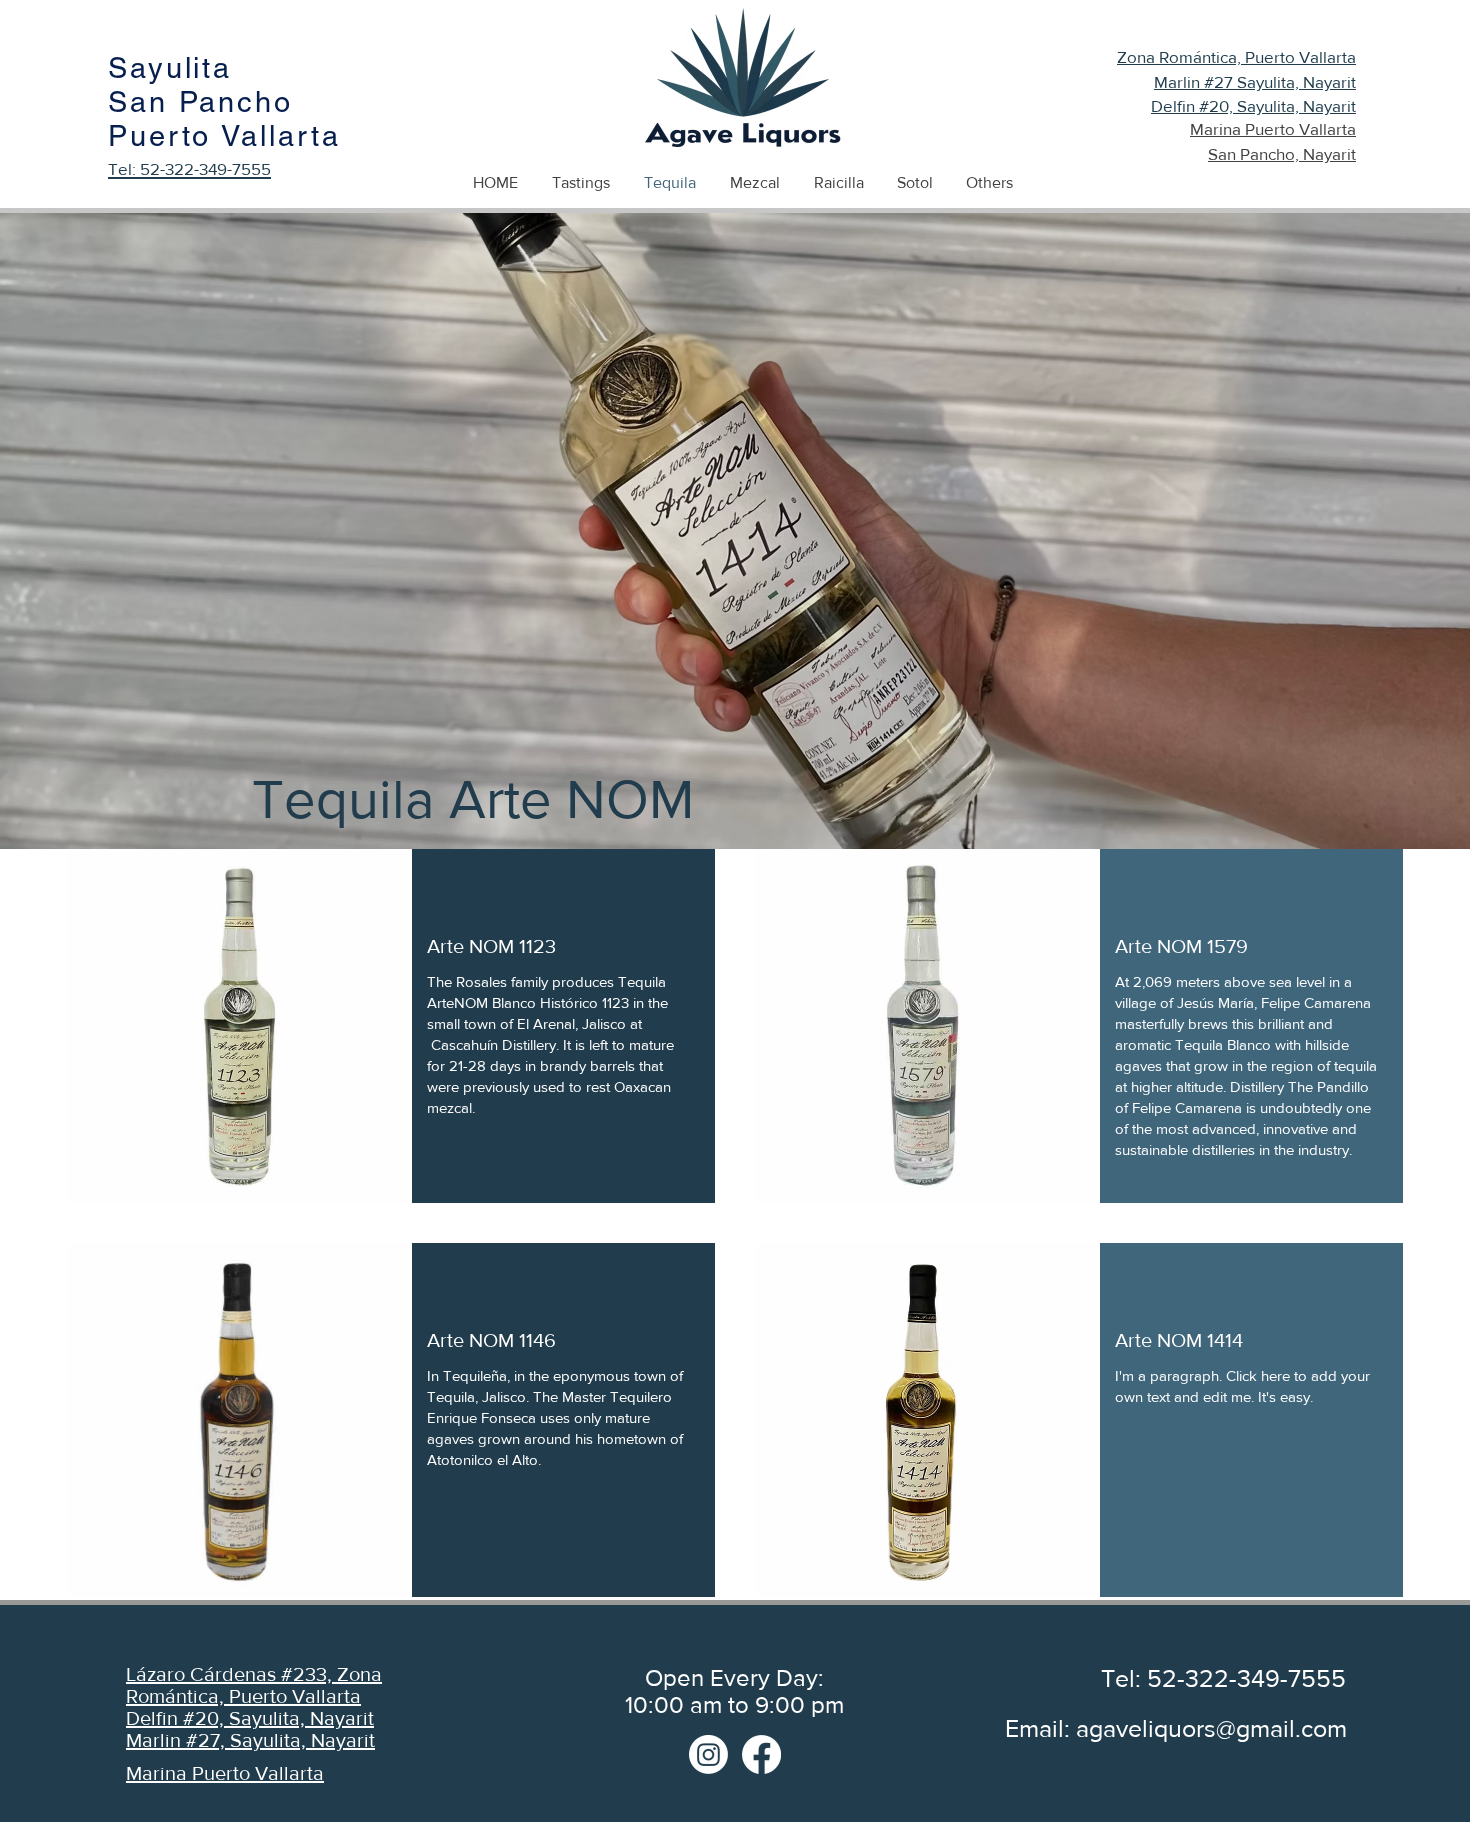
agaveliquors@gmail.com (1211, 1728)
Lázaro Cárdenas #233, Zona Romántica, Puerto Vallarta (254, 1685)
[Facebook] (761, 1754)
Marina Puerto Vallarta (225, 1773)
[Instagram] (708, 1754)
